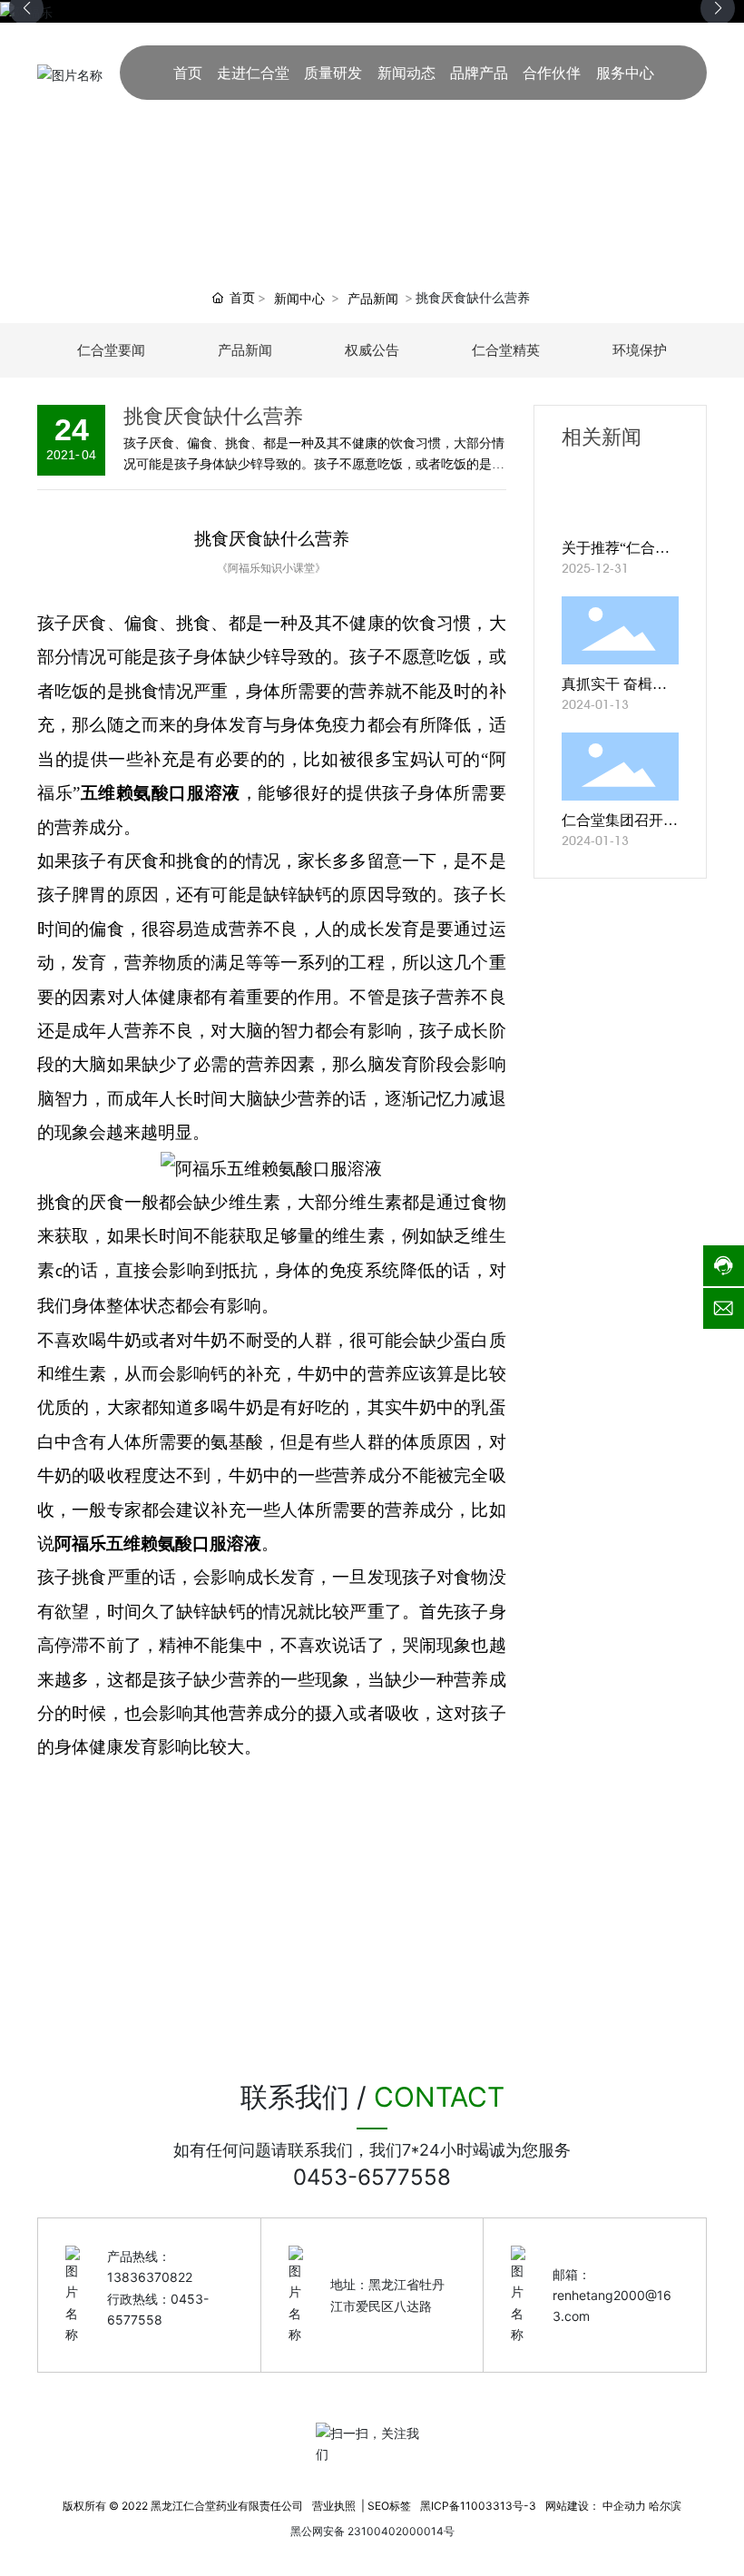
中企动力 (624, 2506)
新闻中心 (299, 298)
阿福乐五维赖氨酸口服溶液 (158, 1544)
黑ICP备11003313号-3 (478, 2506)
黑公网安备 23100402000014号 (372, 2531)
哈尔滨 (665, 2506)
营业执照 (334, 2506)
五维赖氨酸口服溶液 (160, 793)
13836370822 (150, 2277)
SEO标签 (389, 2506)
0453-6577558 (372, 2177)
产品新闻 (373, 298)
